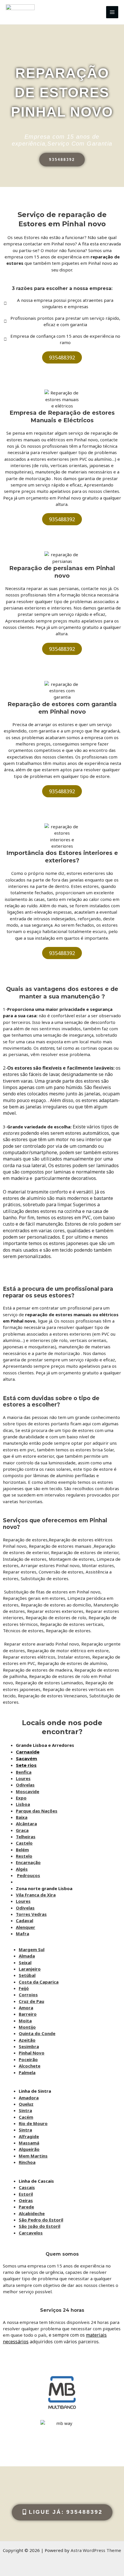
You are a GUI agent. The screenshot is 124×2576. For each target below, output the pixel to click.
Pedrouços (29, 1875)
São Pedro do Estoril (41, 2220)
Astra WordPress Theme (96, 2550)
